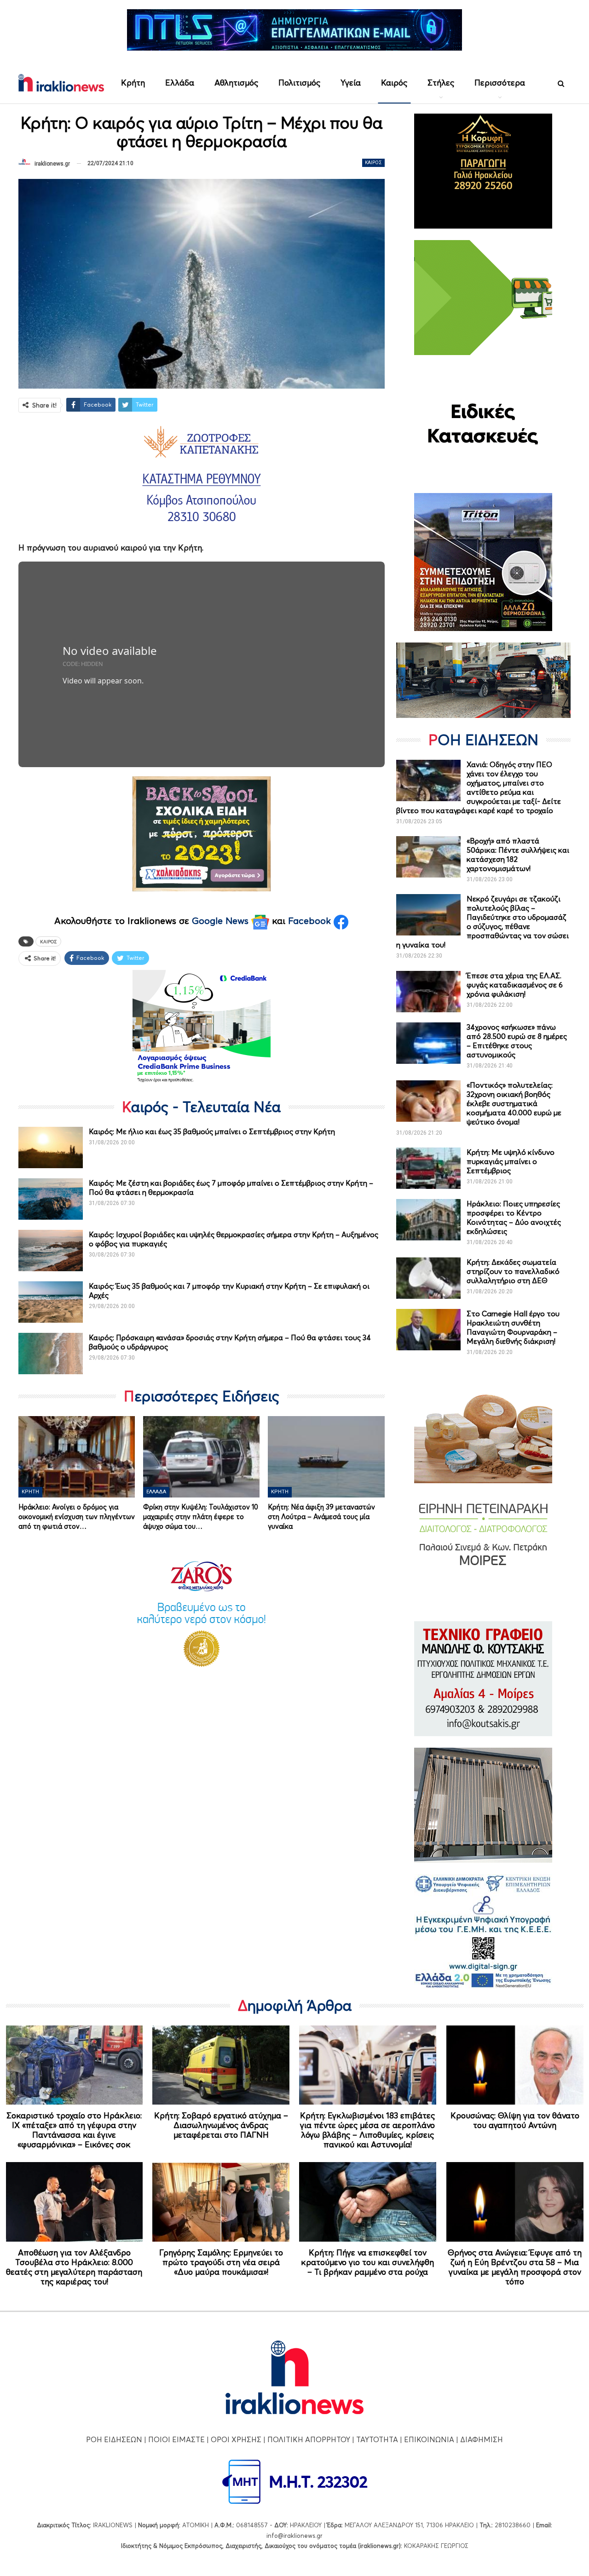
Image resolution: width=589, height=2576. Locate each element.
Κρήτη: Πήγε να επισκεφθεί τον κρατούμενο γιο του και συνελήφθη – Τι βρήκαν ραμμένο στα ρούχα (367, 2262)
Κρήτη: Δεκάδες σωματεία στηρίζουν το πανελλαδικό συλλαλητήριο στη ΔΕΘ (513, 1271)
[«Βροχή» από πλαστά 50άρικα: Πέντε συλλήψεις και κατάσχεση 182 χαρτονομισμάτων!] (428, 857)
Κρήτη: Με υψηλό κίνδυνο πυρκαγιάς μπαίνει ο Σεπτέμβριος (511, 1161)
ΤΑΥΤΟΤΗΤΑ (377, 2439)
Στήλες (441, 83)
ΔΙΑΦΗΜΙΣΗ (482, 2439)
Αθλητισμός (236, 83)
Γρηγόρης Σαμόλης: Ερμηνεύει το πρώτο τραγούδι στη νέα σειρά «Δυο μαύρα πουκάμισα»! (221, 2262)
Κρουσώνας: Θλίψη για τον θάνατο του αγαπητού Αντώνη (515, 2120)
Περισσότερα (500, 83)
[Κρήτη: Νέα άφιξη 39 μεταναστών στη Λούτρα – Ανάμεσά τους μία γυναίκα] (326, 1457)
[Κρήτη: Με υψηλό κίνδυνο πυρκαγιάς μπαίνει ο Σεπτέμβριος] (428, 1168)
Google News (222, 921)
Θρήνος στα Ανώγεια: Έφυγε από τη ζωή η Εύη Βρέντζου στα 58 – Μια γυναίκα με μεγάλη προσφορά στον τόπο (515, 2267)
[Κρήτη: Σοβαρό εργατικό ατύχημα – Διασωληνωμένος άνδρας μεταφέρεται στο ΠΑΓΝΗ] (221, 2065)
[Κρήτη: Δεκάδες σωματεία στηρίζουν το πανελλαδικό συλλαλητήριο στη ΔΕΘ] (428, 1278)
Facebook (311, 921)
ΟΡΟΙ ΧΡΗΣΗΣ (236, 2439)
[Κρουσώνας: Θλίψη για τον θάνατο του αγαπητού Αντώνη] (515, 2065)
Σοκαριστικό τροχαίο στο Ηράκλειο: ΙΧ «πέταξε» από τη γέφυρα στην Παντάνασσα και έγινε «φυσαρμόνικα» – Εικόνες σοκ (74, 2130)
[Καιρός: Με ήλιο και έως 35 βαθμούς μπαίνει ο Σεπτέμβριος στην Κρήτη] (51, 1147)
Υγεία (351, 83)
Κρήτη (133, 83)
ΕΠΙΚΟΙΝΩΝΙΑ (429, 2439)
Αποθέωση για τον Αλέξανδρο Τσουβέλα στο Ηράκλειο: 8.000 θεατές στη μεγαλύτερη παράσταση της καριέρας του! (74, 2267)
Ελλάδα (180, 83)
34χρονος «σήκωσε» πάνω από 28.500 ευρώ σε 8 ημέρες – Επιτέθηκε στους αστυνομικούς (517, 1041)
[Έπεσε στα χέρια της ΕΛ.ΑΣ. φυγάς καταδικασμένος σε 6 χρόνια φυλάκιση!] (428, 992)
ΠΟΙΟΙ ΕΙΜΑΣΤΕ (176, 2439)
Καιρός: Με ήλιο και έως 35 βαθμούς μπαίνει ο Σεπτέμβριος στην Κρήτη (212, 1131)
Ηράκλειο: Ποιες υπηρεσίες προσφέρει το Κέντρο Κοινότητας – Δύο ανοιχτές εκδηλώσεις (514, 1217)
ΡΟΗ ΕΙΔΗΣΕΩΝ (114, 2439)
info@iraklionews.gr (294, 2536)
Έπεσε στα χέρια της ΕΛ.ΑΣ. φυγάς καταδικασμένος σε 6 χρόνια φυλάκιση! (515, 985)
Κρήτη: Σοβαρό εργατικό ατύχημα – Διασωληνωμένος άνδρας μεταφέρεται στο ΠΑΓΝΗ (221, 2125)
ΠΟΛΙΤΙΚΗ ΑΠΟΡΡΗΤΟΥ (309, 2439)
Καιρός (394, 83)
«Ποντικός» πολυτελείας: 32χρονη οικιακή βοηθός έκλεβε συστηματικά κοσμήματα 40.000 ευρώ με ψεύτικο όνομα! (514, 1103)
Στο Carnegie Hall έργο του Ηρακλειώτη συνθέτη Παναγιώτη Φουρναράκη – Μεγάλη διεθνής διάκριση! (513, 1327)
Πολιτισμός (299, 83)
